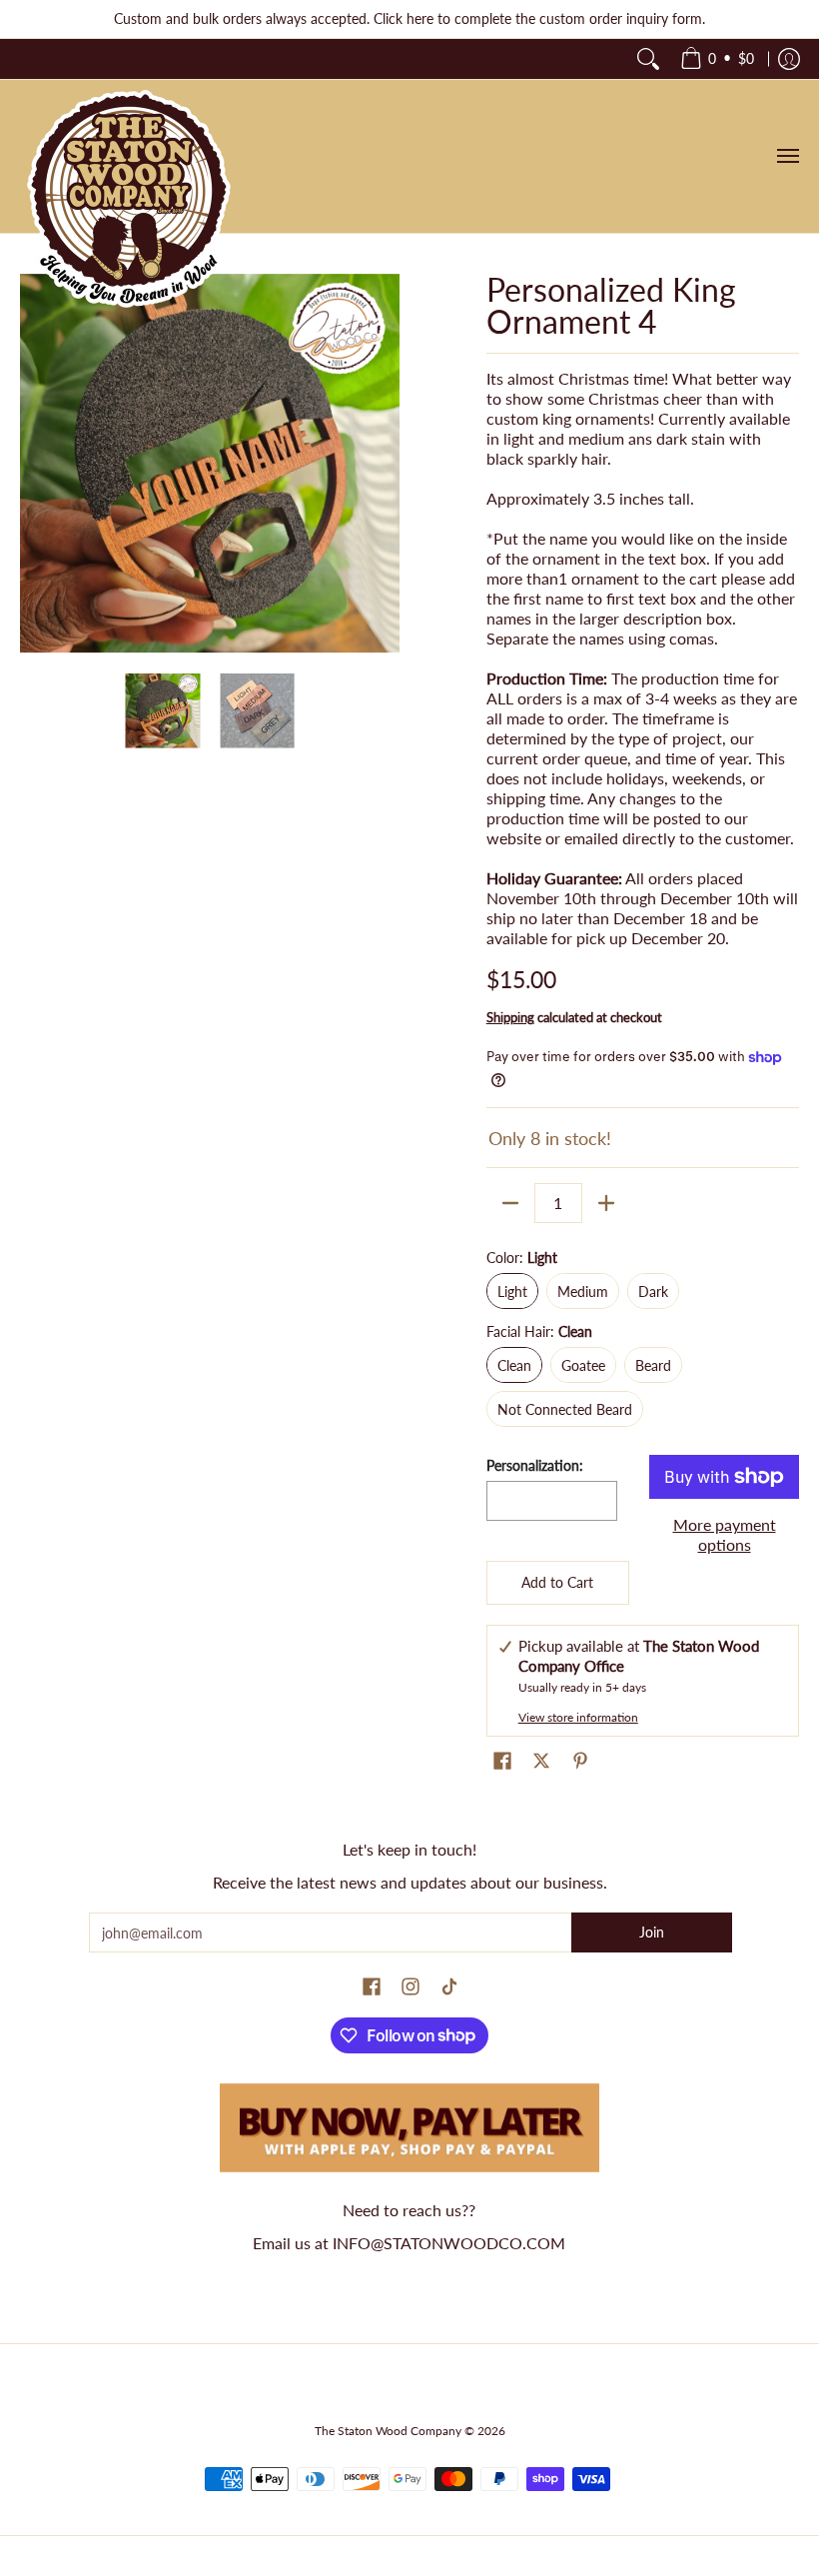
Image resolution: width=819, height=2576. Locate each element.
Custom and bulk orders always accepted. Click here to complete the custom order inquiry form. (409, 18)
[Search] (648, 59)
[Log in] (789, 59)
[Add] (606, 1203)
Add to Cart (557, 1582)
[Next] (386, 464)
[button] (502, 1762)
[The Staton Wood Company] (130, 200)
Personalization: (535, 1465)
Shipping (510, 1017)
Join (652, 1932)
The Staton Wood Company (388, 2431)
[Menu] (787, 156)
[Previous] (34, 464)
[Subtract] (510, 1203)
